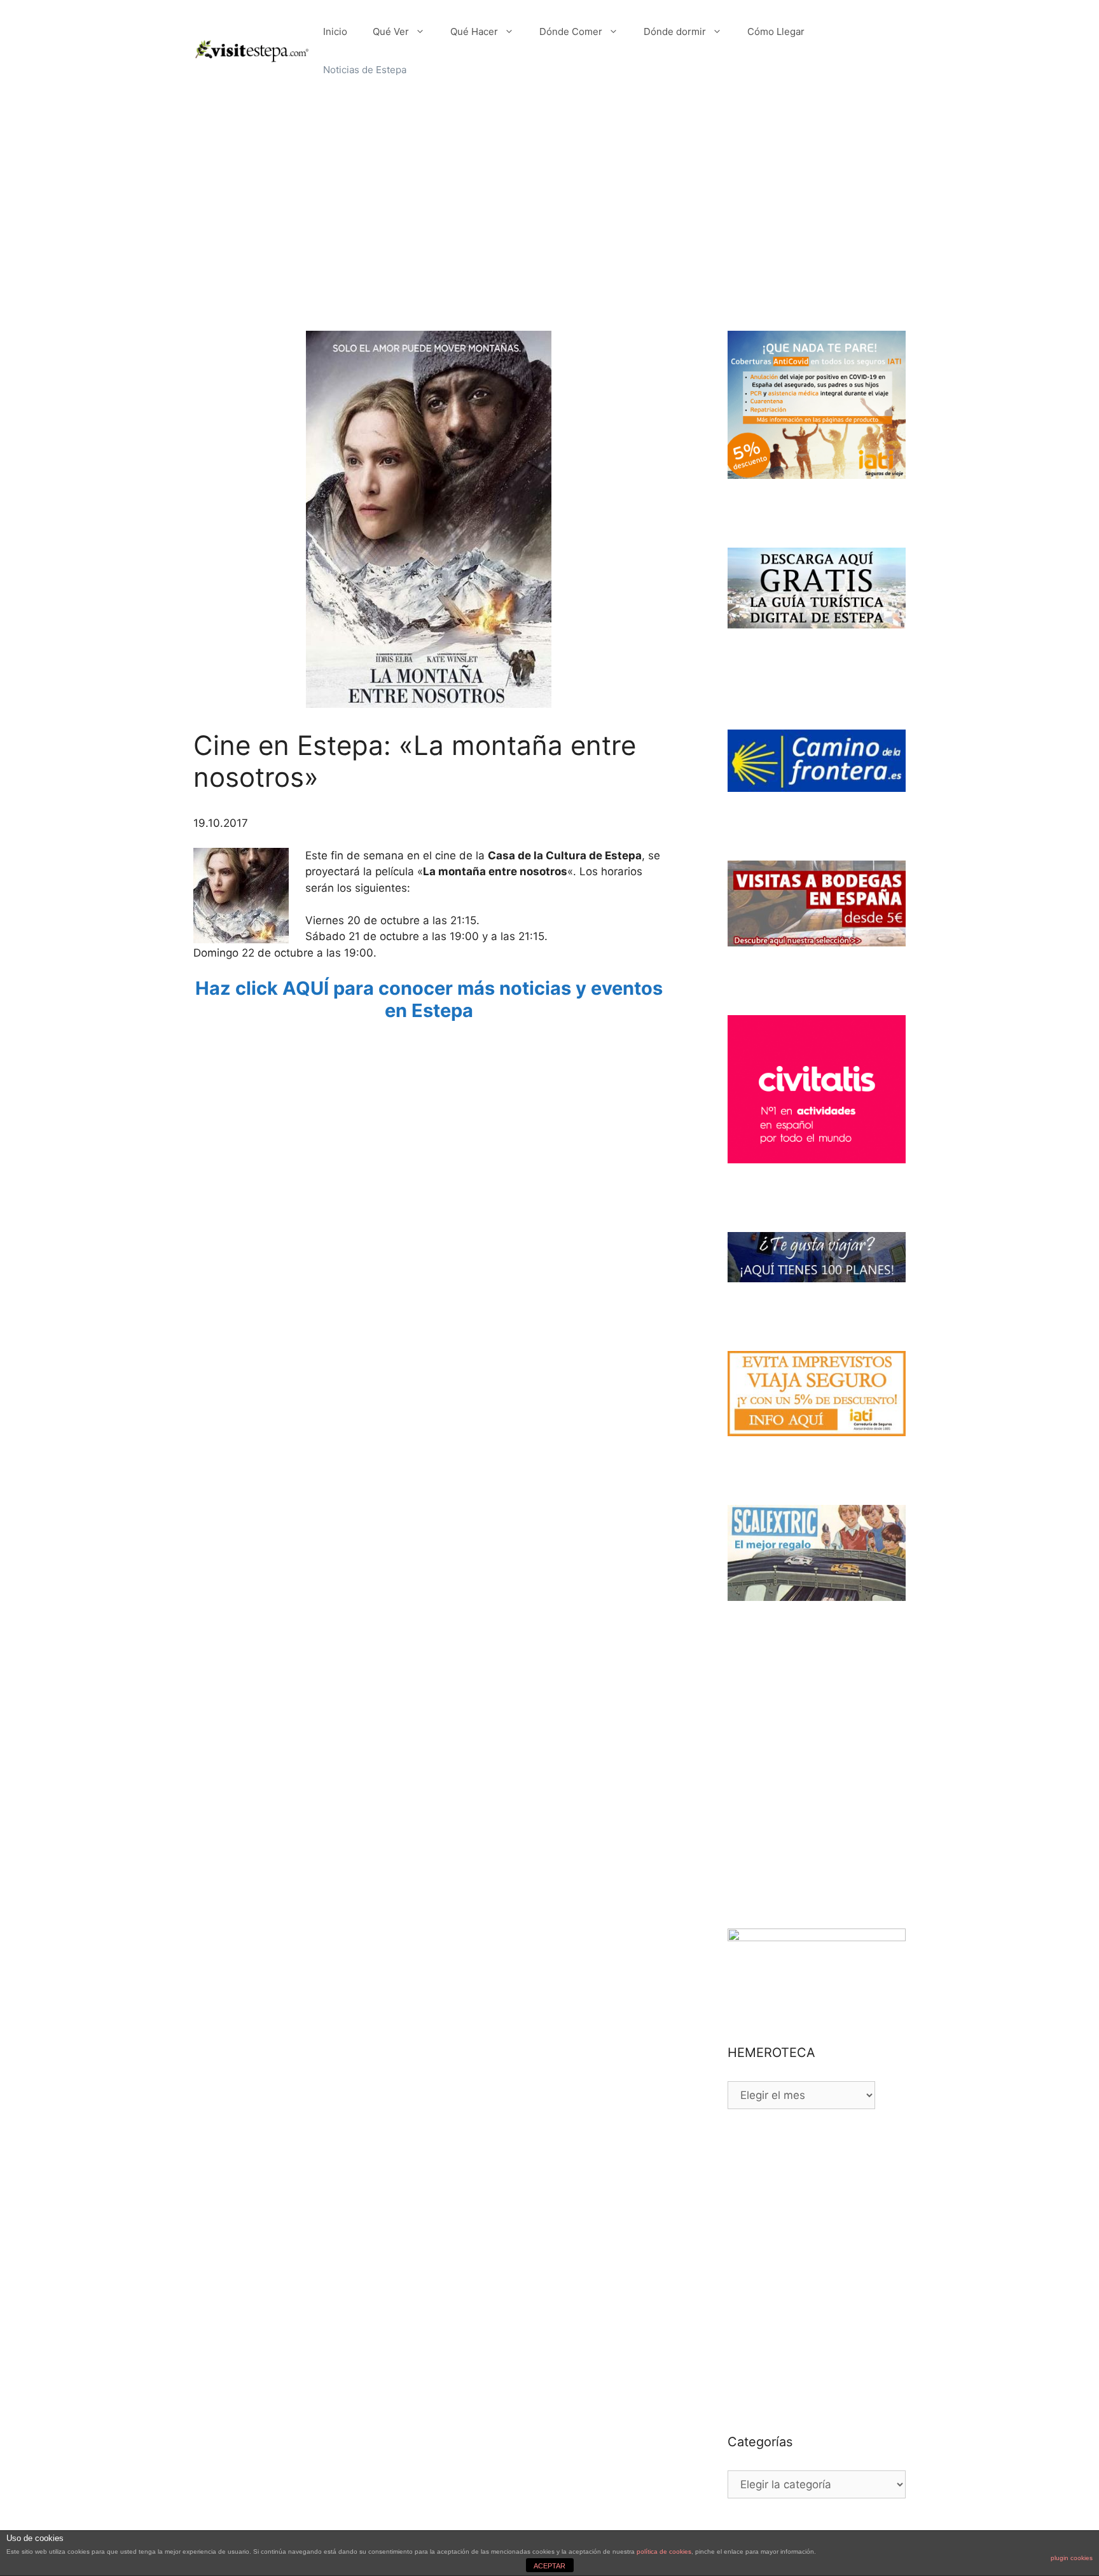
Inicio (335, 31)
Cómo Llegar (776, 31)
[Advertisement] (549, 197)
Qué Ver (391, 31)
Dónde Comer (571, 31)
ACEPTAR (549, 2566)
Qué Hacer (474, 31)
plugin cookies (1072, 2558)
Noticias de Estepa (365, 70)
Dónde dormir (675, 31)
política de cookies (664, 2552)
